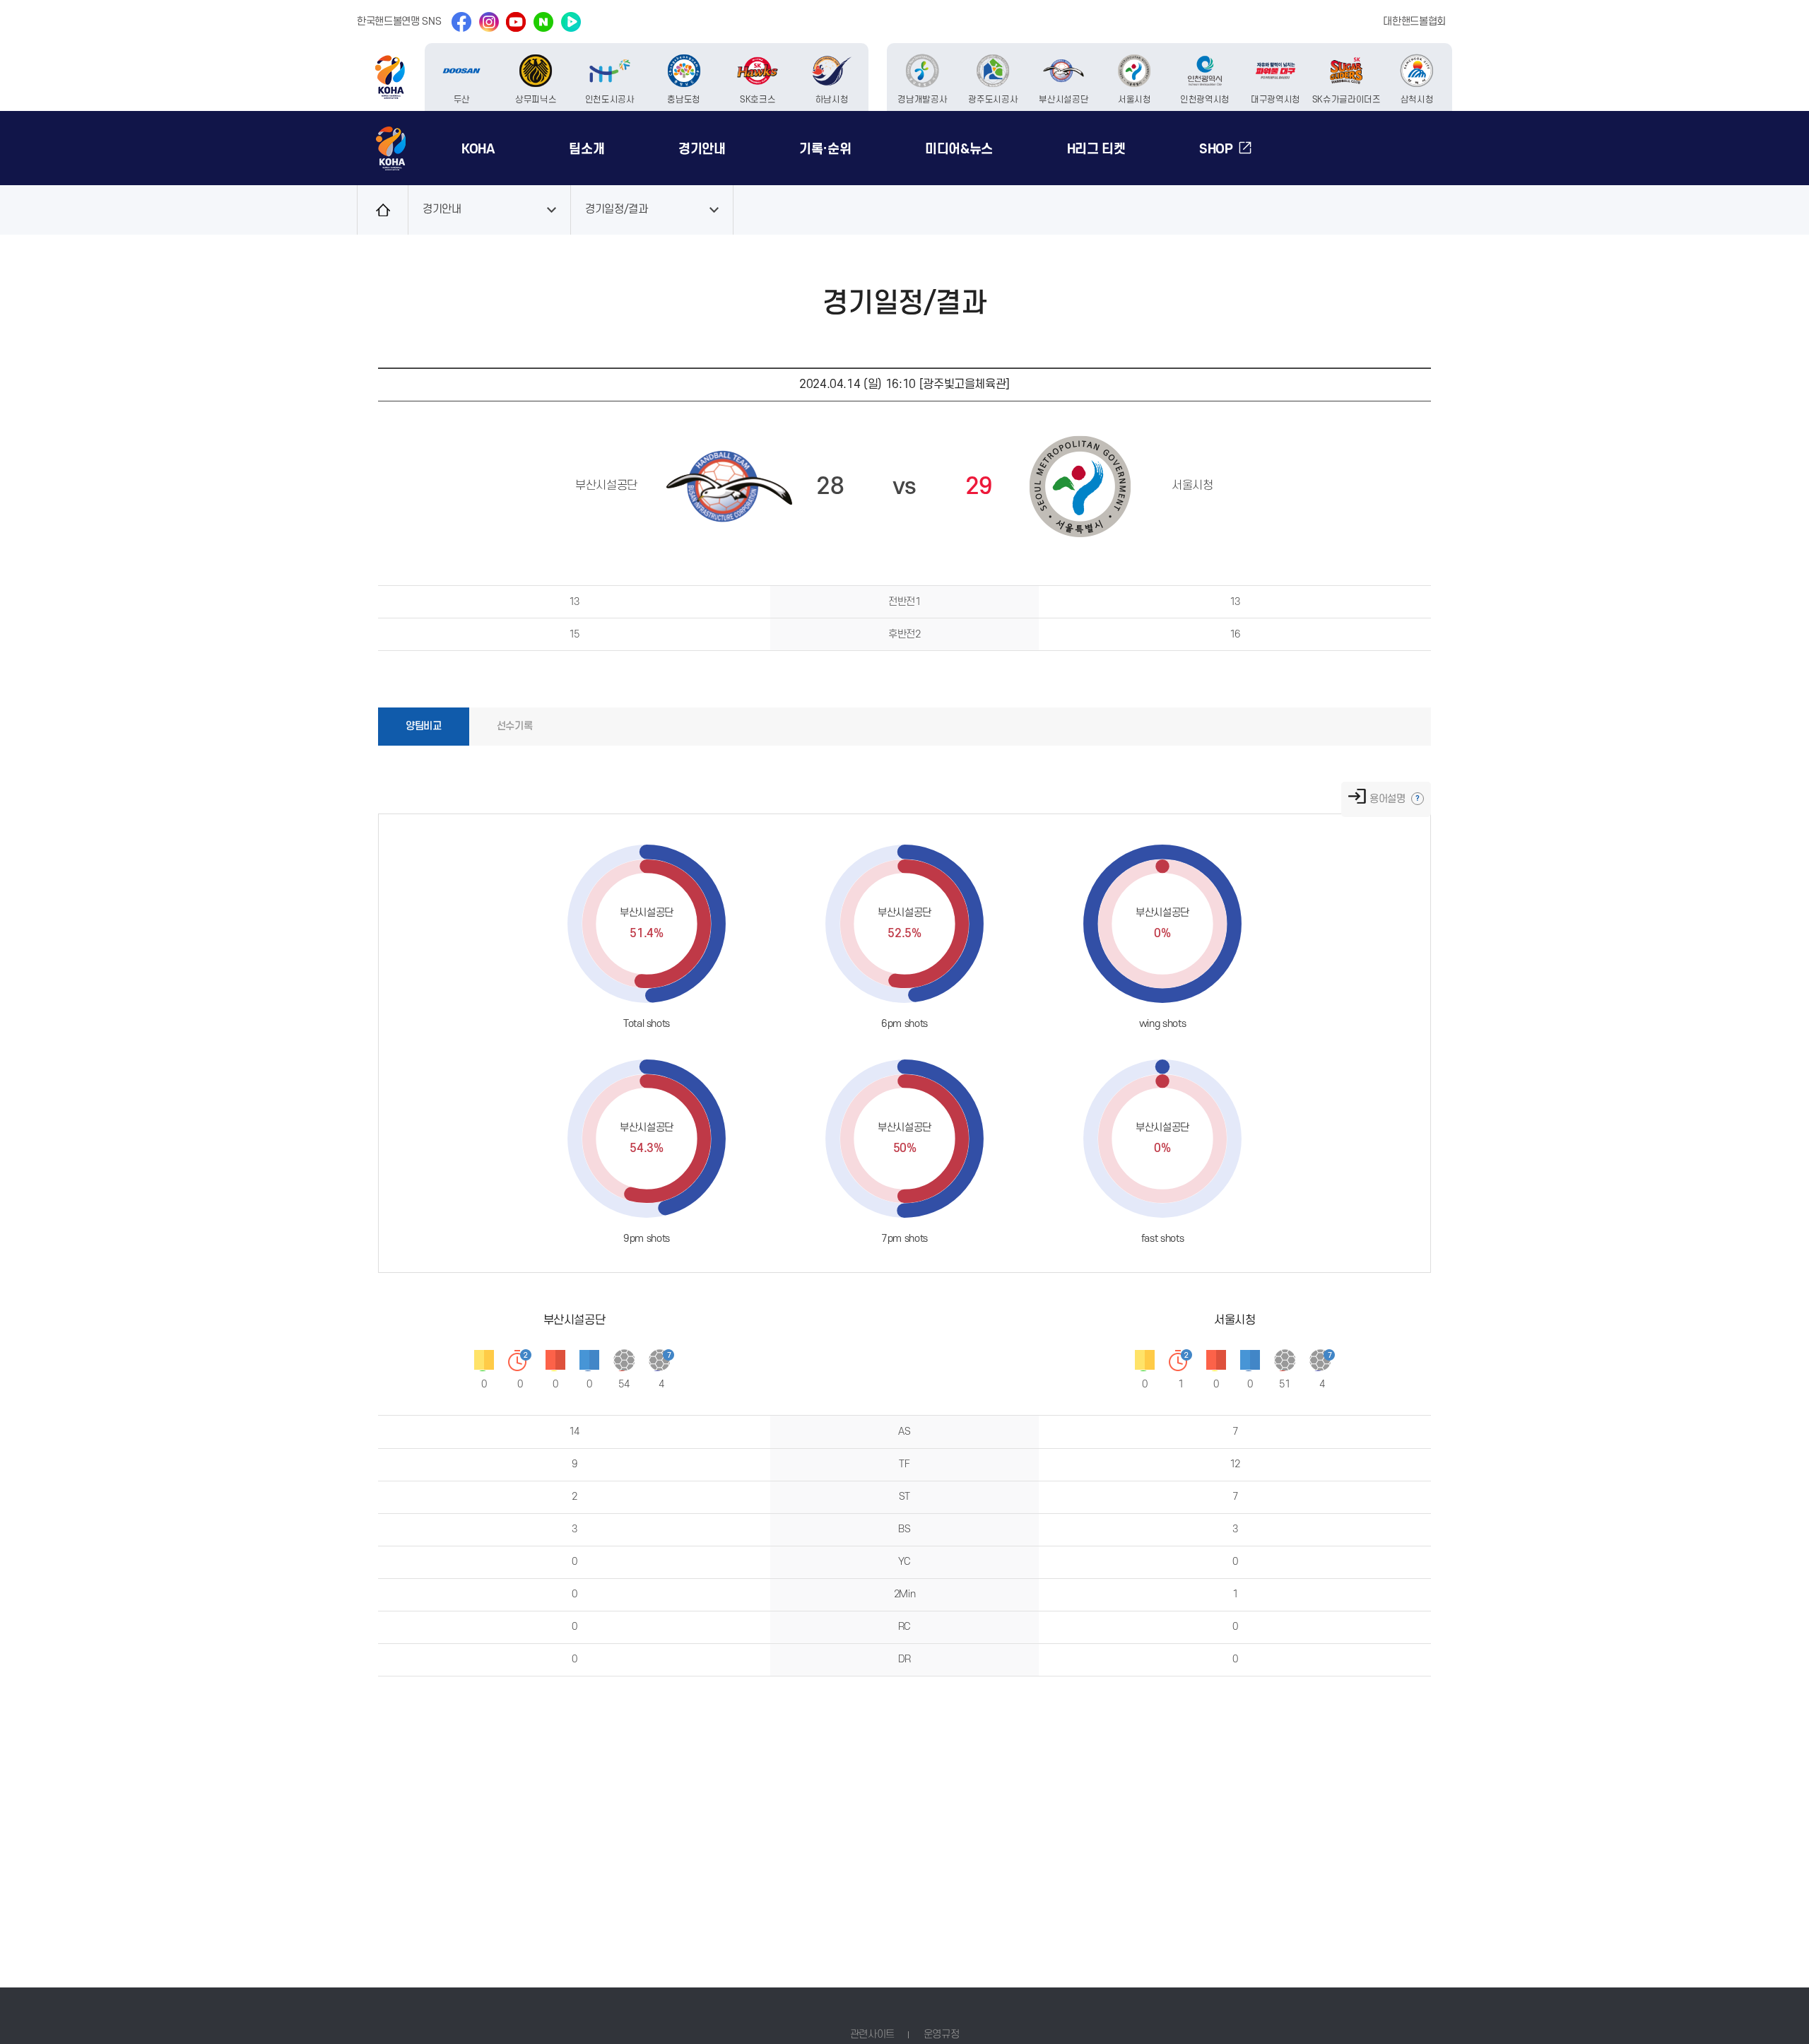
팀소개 (587, 149)
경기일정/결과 (617, 210)
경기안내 (702, 149)
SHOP (1216, 149)
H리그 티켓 (1096, 149)
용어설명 (1389, 799)
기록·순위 (825, 149)
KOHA (478, 149)
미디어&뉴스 (959, 149)
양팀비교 (424, 726)
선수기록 (515, 726)
